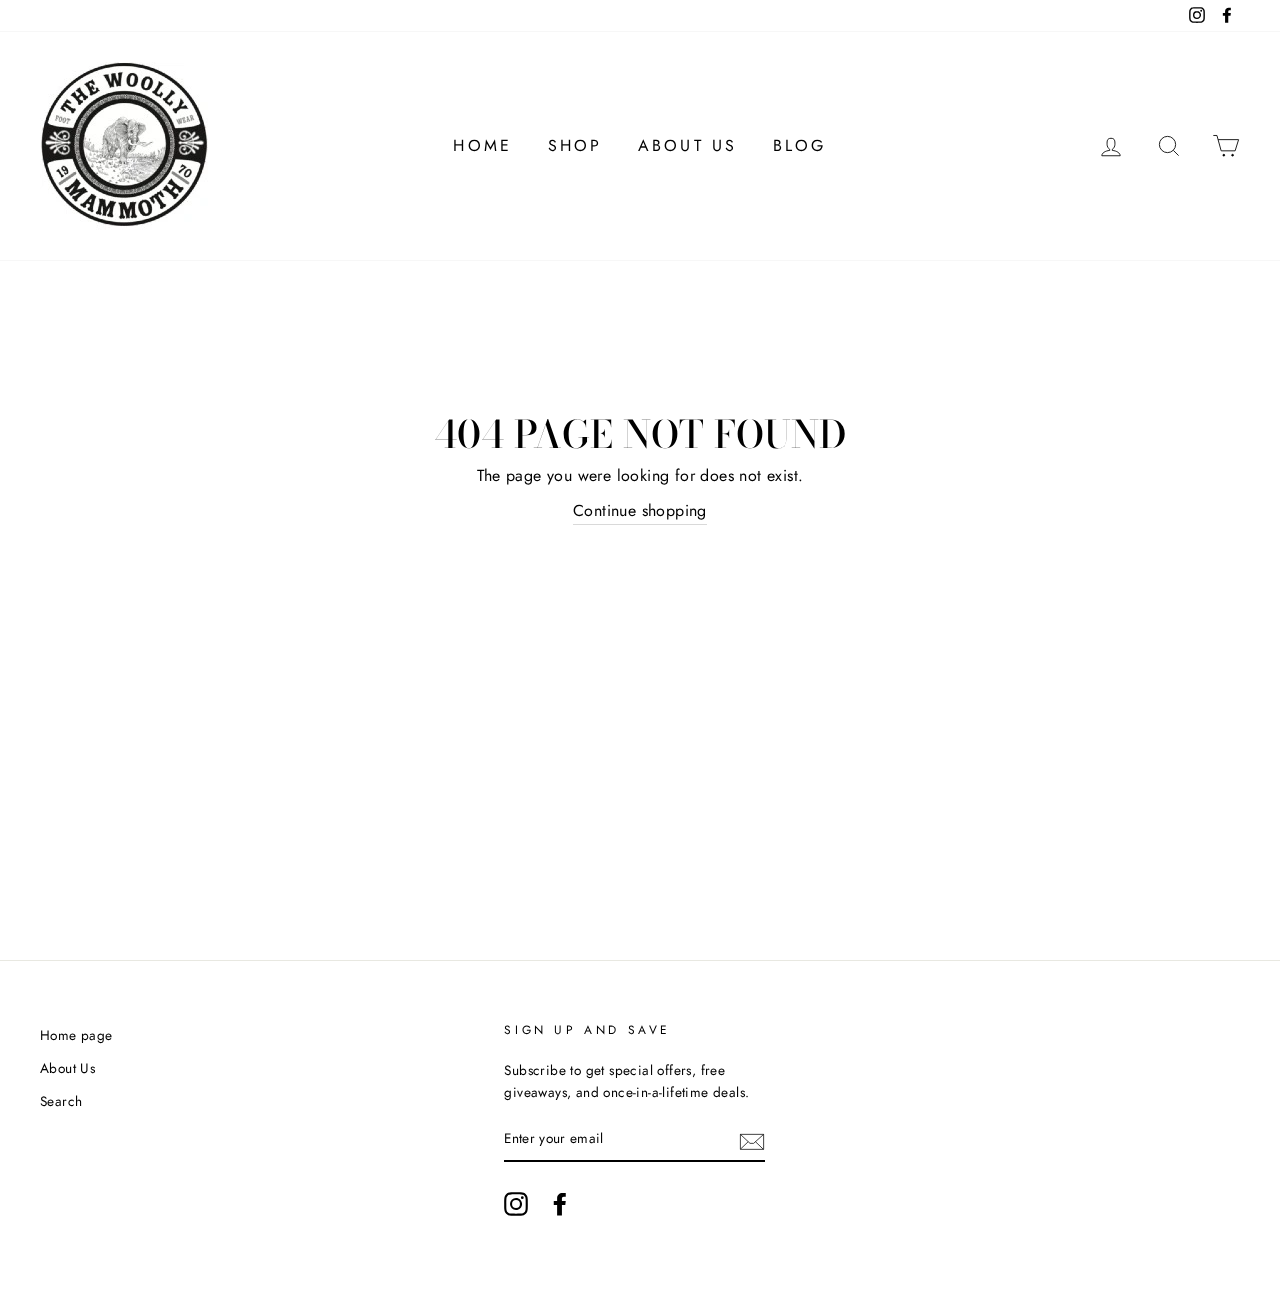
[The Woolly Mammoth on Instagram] (516, 1204)
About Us (688, 145)
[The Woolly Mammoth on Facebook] (560, 1204)
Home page (76, 1035)
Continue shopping (640, 510)
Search (61, 1101)
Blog (800, 145)
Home (482, 145)
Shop (575, 145)
